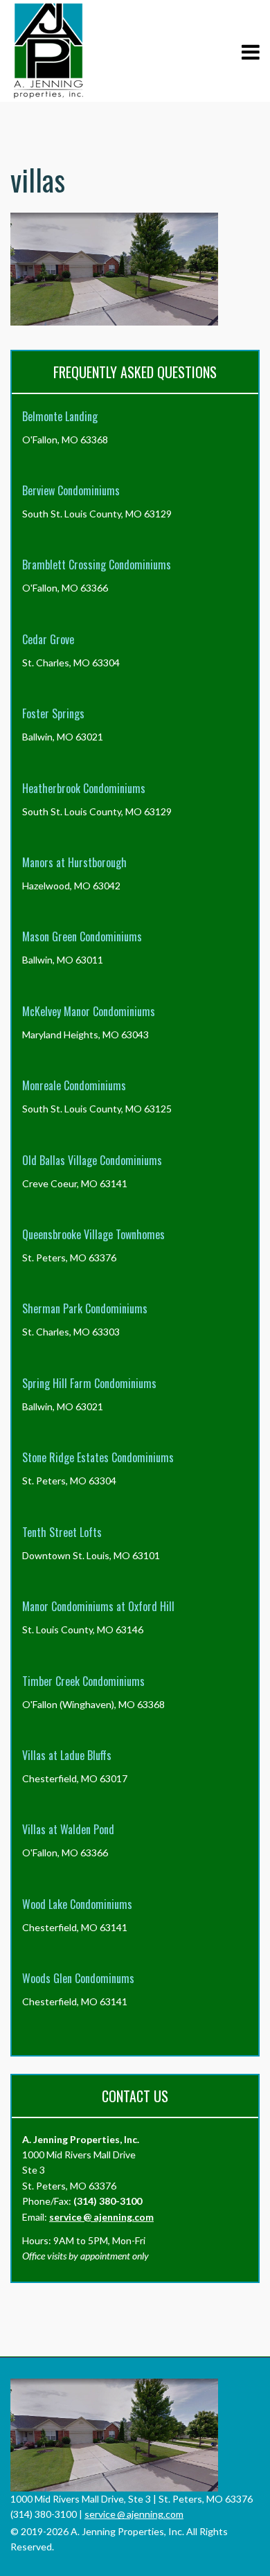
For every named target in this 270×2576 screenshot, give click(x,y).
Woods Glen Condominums (78, 1978)
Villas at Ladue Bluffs (67, 1755)
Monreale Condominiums (74, 1085)
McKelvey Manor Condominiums (89, 1011)
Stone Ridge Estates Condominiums (98, 1457)
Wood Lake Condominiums (77, 1904)
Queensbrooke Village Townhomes (93, 1234)
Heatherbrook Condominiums (84, 788)
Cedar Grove (48, 639)
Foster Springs (53, 713)
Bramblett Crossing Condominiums (97, 565)
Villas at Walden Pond (68, 1829)
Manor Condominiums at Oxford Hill (98, 1606)
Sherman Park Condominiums (85, 1308)
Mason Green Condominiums (82, 936)
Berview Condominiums (71, 490)
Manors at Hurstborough (74, 862)
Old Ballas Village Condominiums (92, 1160)
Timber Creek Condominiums (83, 1681)
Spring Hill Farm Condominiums (89, 1383)
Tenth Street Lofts (62, 1532)
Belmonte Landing (60, 416)
